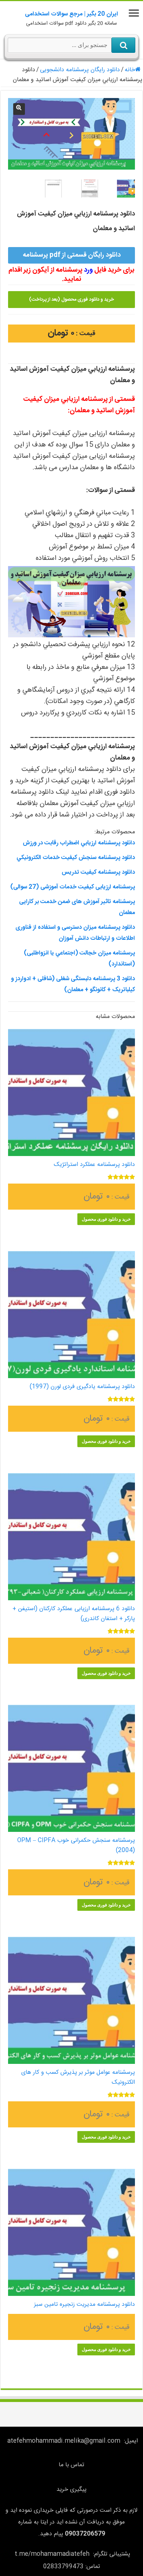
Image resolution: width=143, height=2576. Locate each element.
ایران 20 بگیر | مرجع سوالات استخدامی (71, 14)
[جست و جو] (123, 45)
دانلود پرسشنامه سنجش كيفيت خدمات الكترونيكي (76, 858)
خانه (130, 70)
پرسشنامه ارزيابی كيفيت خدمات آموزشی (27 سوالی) (73, 887)
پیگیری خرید (71, 2490)
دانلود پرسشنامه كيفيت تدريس (98, 872)
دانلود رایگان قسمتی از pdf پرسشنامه (72, 255)
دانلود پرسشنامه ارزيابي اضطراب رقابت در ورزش (79, 843)
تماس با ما (71, 2465)
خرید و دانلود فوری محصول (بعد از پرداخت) (71, 300)
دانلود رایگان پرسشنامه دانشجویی (80, 70)
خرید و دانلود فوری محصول (106, 1219)
